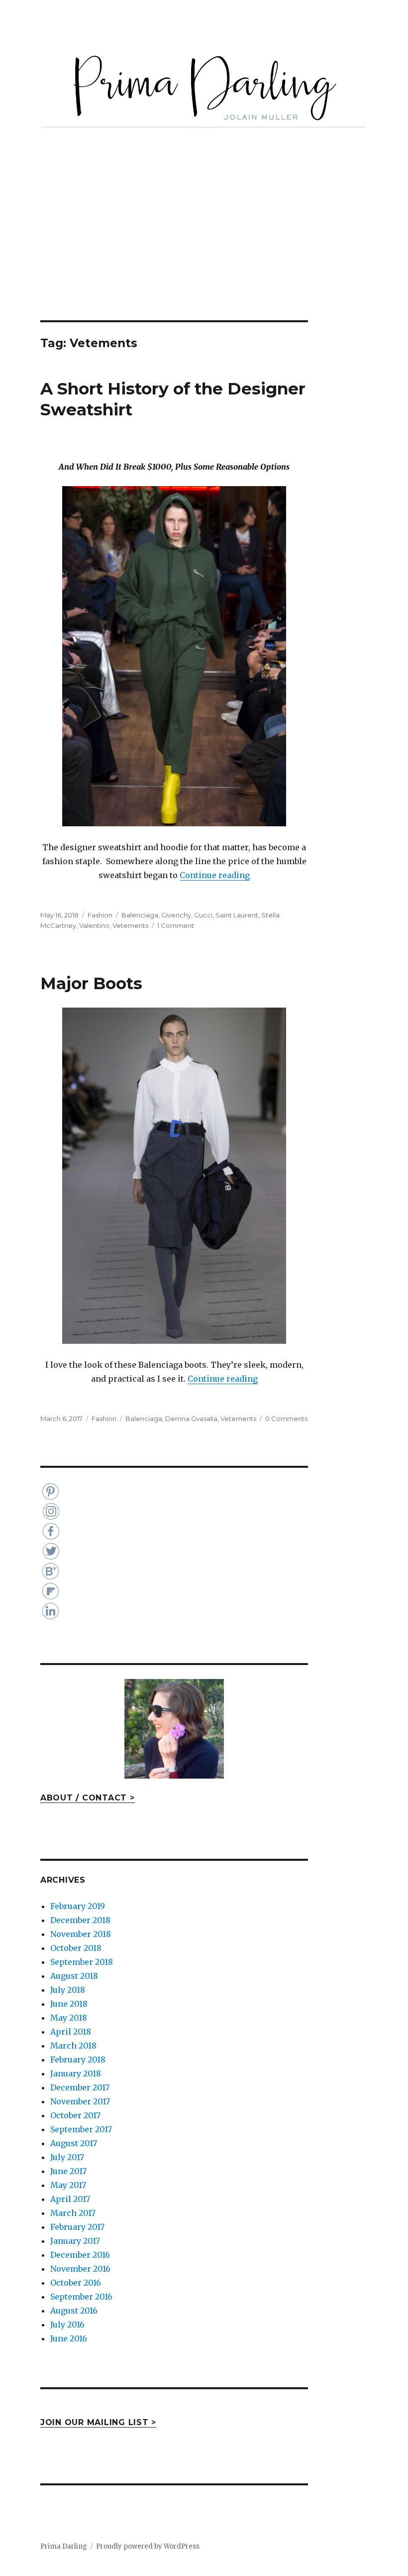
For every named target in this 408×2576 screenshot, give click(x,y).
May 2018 (69, 2018)
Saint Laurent (237, 915)
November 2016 (80, 2269)
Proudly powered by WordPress (148, 2546)
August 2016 (74, 2311)
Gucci (203, 915)
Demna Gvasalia (191, 1418)
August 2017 (74, 2143)
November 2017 (80, 2101)
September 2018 (82, 1962)
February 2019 (78, 1906)
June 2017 (68, 2171)
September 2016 (81, 2297)
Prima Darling (64, 2546)
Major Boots (91, 983)
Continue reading (215, 875)
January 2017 (75, 2241)
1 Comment (176, 925)
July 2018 (68, 1990)
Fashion (100, 915)
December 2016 (80, 2255)
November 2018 (81, 1934)
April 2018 (71, 2032)
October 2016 (76, 2283)
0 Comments (286, 1418)
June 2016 (69, 2338)
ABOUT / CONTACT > (88, 1798)
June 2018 (69, 2004)
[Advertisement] (206, 247)
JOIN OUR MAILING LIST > (98, 2422)
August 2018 (74, 1976)
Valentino (94, 925)
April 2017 (70, 2199)
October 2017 (75, 2115)
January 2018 (76, 2073)
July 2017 (67, 2157)
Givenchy (176, 915)
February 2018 (78, 2060)
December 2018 (80, 1920)
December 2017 (80, 2087)
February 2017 (77, 2227)
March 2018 (73, 2046)
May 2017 (68, 2185)
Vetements (130, 925)
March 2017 (73, 2213)
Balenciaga (140, 915)
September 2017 (81, 2129)
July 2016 (67, 2324)
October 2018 (76, 1948)
